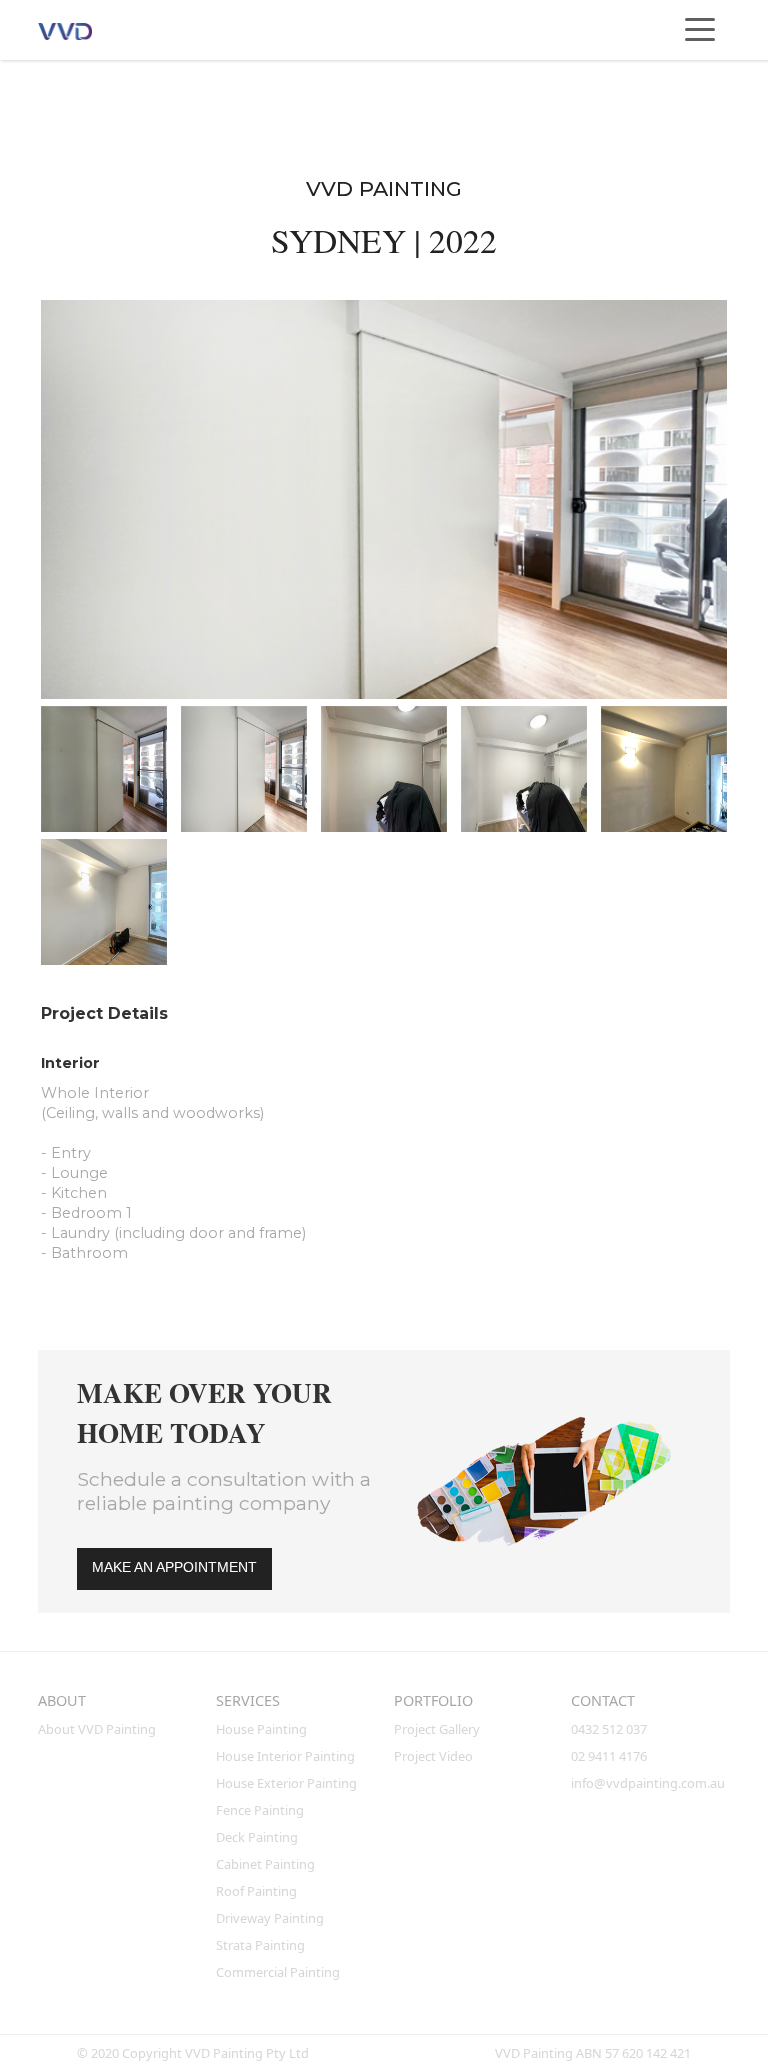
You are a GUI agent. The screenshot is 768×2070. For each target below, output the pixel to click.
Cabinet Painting (265, 1864)
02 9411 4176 (609, 1756)
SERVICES (248, 1700)
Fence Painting (260, 1810)
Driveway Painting (270, 1918)
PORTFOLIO (433, 1700)
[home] (83, 30)
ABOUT (62, 1700)
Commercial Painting (278, 1972)
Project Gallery (437, 1729)
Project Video (433, 1756)
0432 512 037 (610, 1729)
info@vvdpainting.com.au (648, 1783)
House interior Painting (285, 1756)
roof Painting (256, 1891)
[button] (700, 30)
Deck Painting (257, 1837)
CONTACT (603, 1700)
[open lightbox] (384, 499)
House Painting (261, 1729)
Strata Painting (260, 1945)
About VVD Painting (97, 1729)
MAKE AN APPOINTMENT (174, 1567)
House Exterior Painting (286, 1783)
